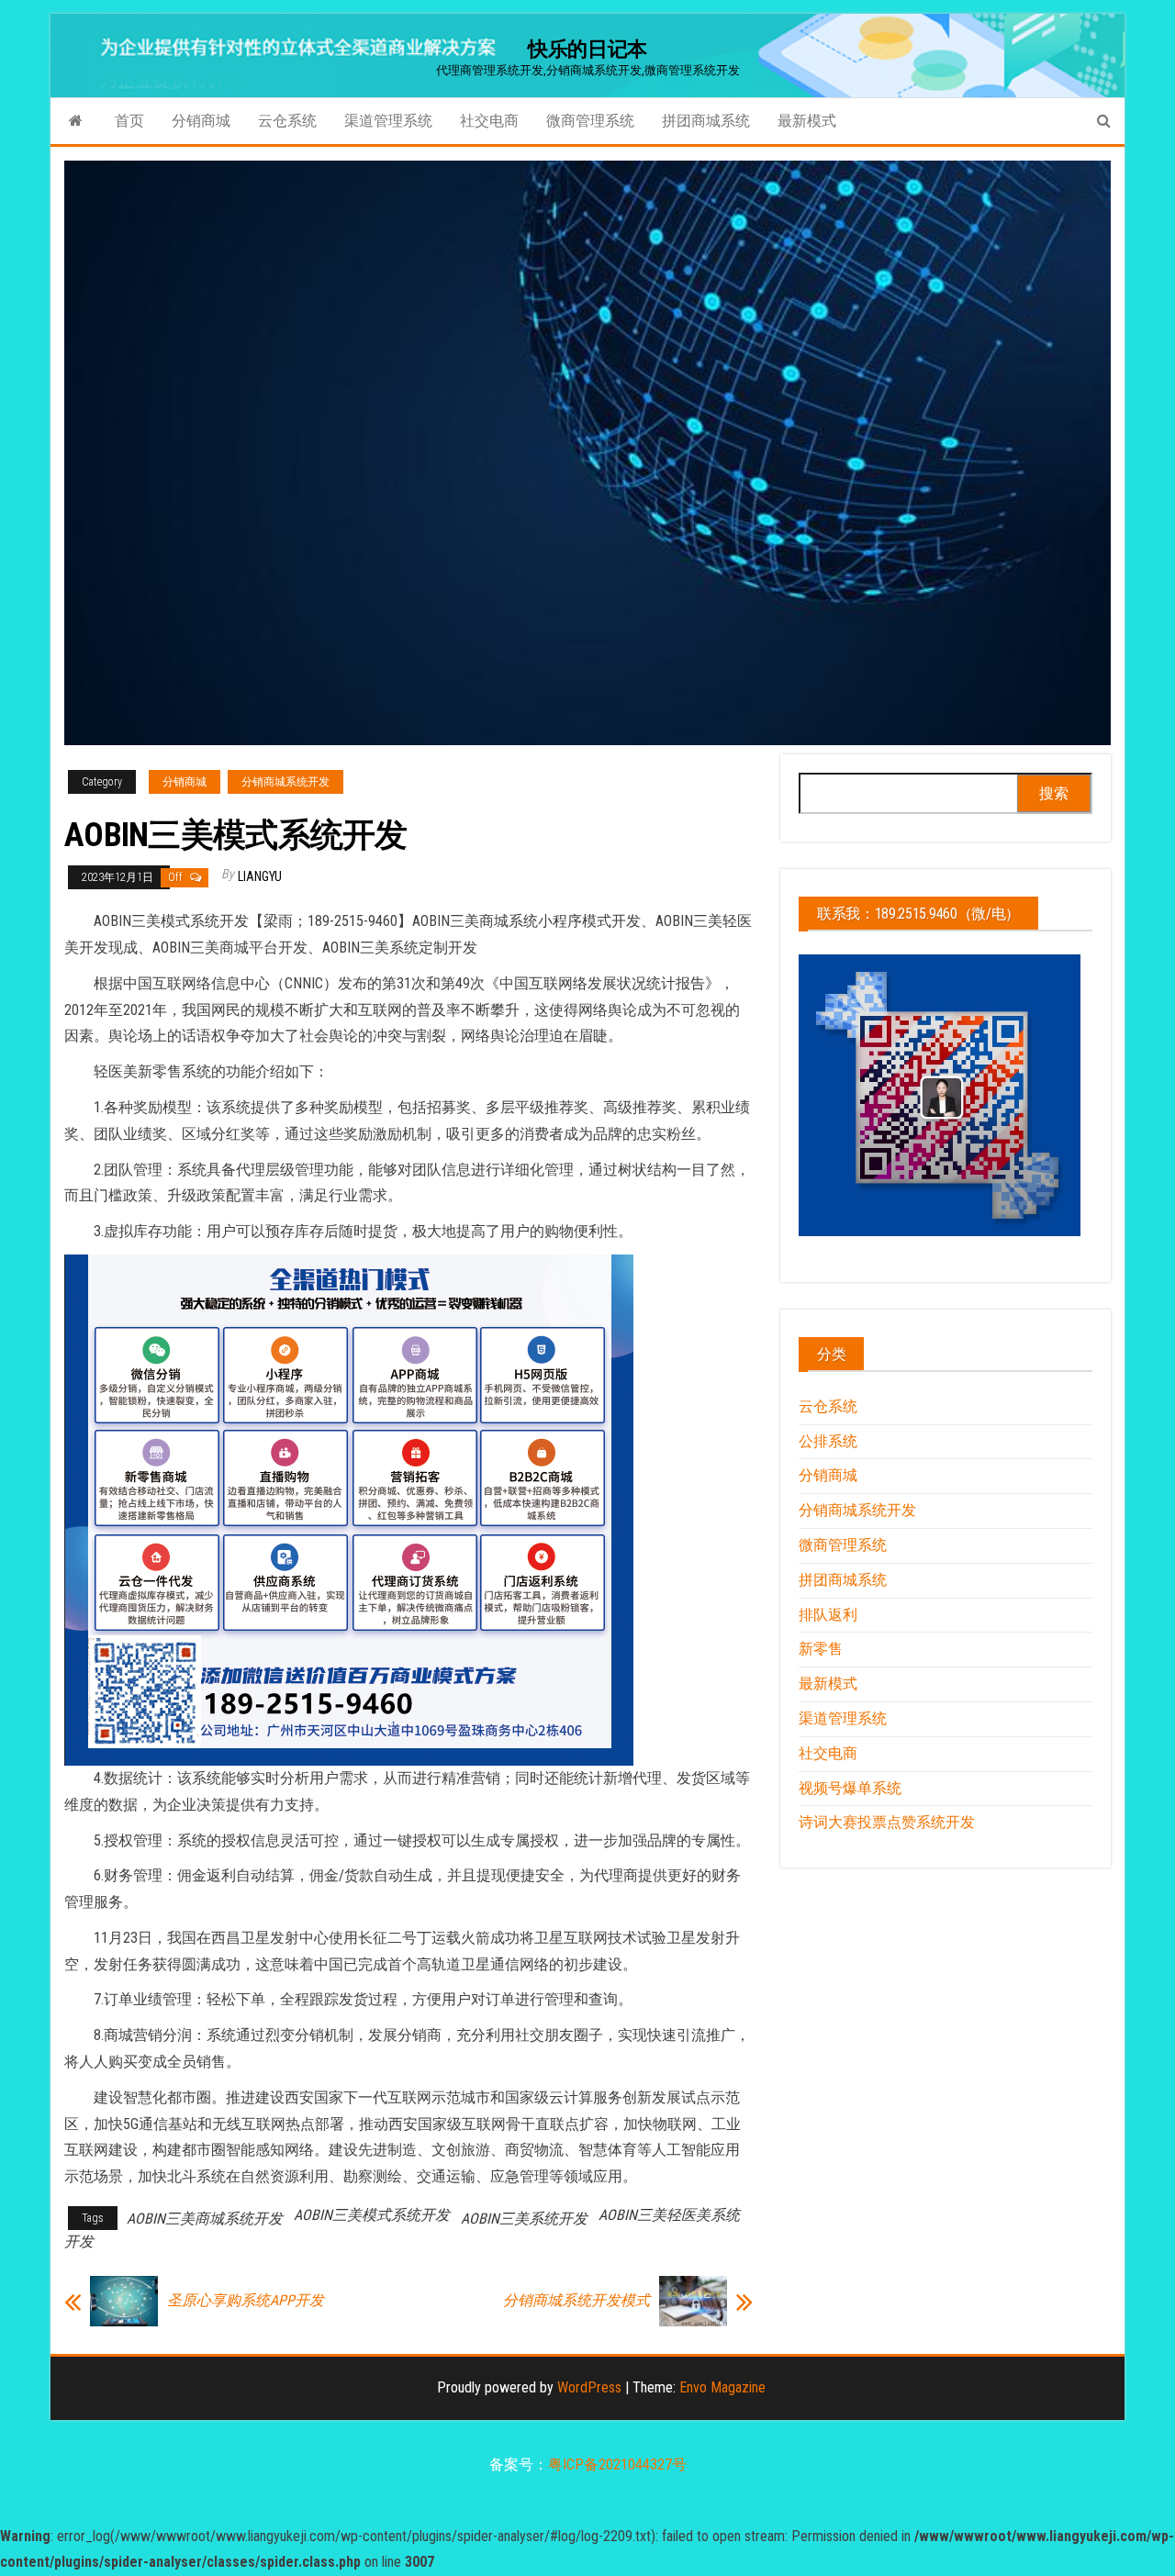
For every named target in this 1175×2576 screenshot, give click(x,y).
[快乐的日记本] (76, 121)
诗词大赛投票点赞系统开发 (887, 1822)
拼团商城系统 (706, 121)
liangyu (260, 876)
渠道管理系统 (388, 121)
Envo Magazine (722, 2387)
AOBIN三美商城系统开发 (205, 2219)
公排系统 (828, 1441)
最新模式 (807, 121)
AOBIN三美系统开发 (524, 2219)
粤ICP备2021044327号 (617, 2464)
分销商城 (201, 121)
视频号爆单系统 (850, 1788)
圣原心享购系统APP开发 (246, 2301)
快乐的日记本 (587, 49)
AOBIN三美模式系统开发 (372, 2215)
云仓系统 (287, 121)
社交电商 (489, 121)
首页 (129, 121)
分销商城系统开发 (285, 782)
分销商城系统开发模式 (569, 2301)
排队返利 (828, 1615)
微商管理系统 (590, 121)
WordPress (589, 2387)
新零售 (821, 1649)
